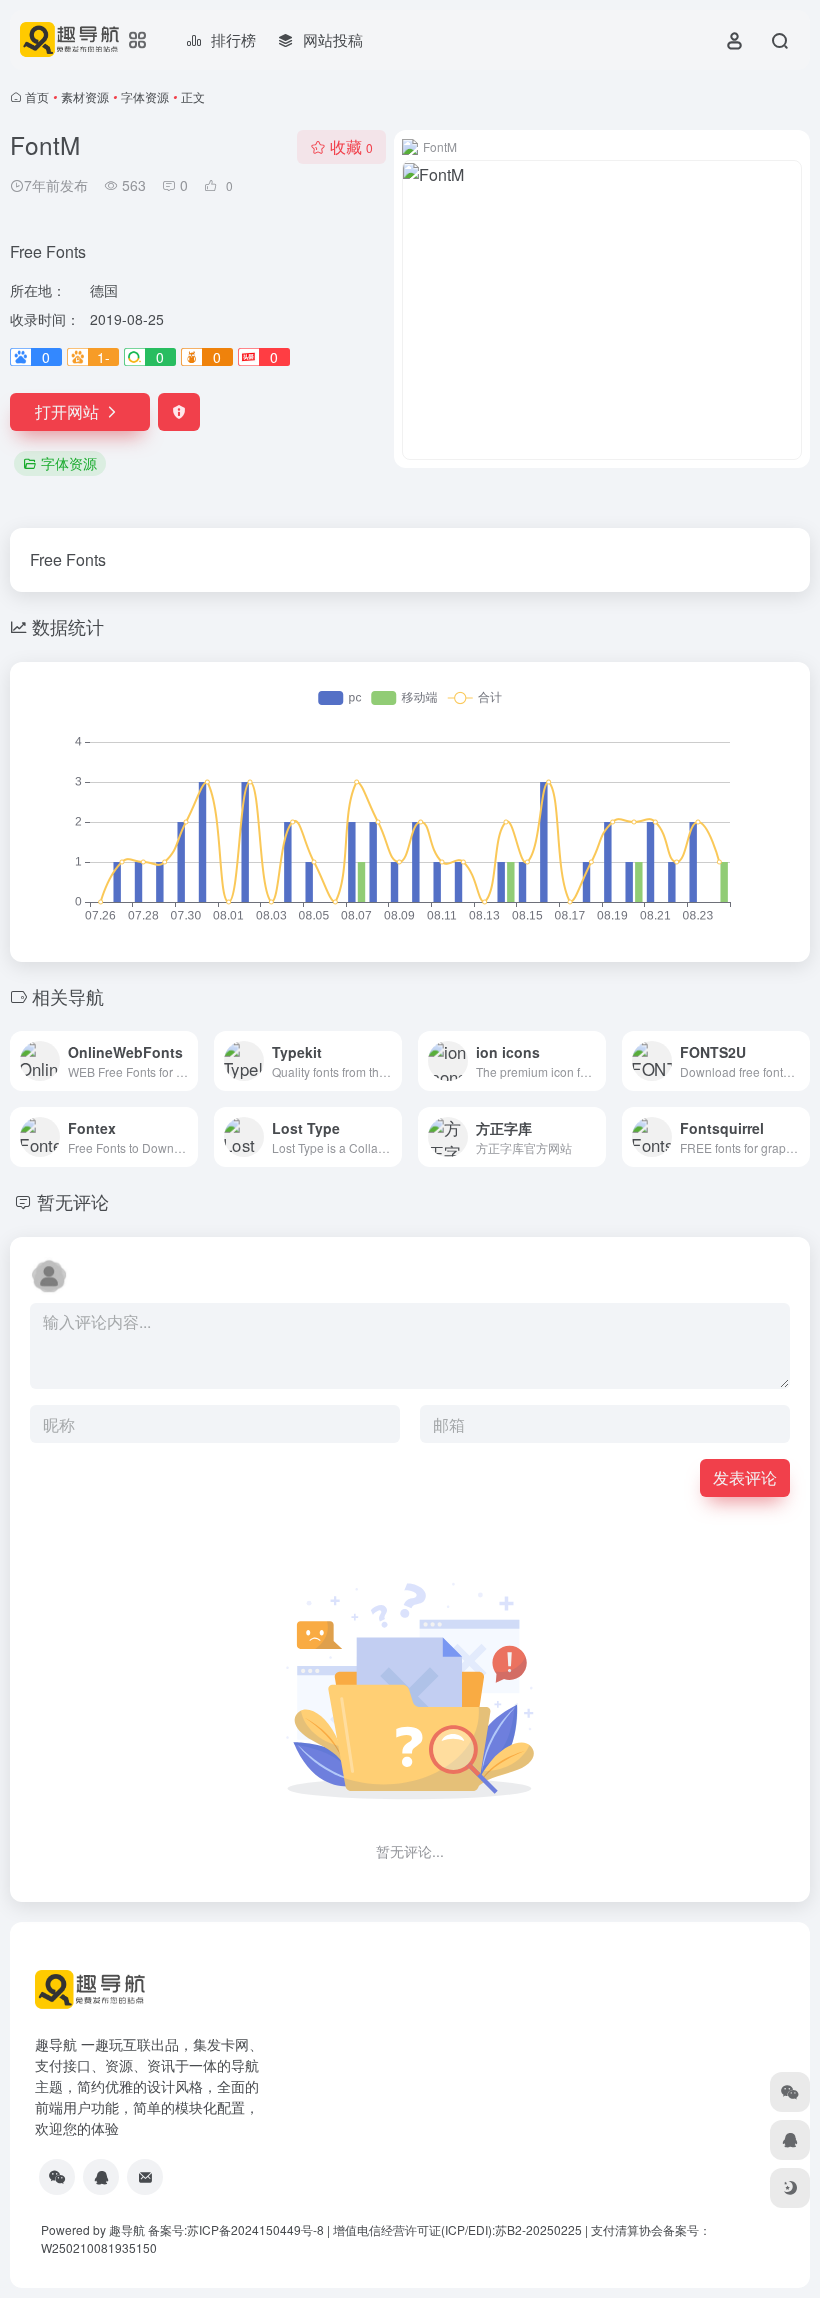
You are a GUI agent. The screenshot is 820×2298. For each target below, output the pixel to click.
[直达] (187, 1061)
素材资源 (85, 96)
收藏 (351, 146)
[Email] (145, 2177)
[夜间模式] (790, 2188)
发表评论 (745, 1477)
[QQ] (101, 2177)
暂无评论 (73, 1201)
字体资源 (145, 96)
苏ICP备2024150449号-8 (255, 2229)
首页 (37, 96)
